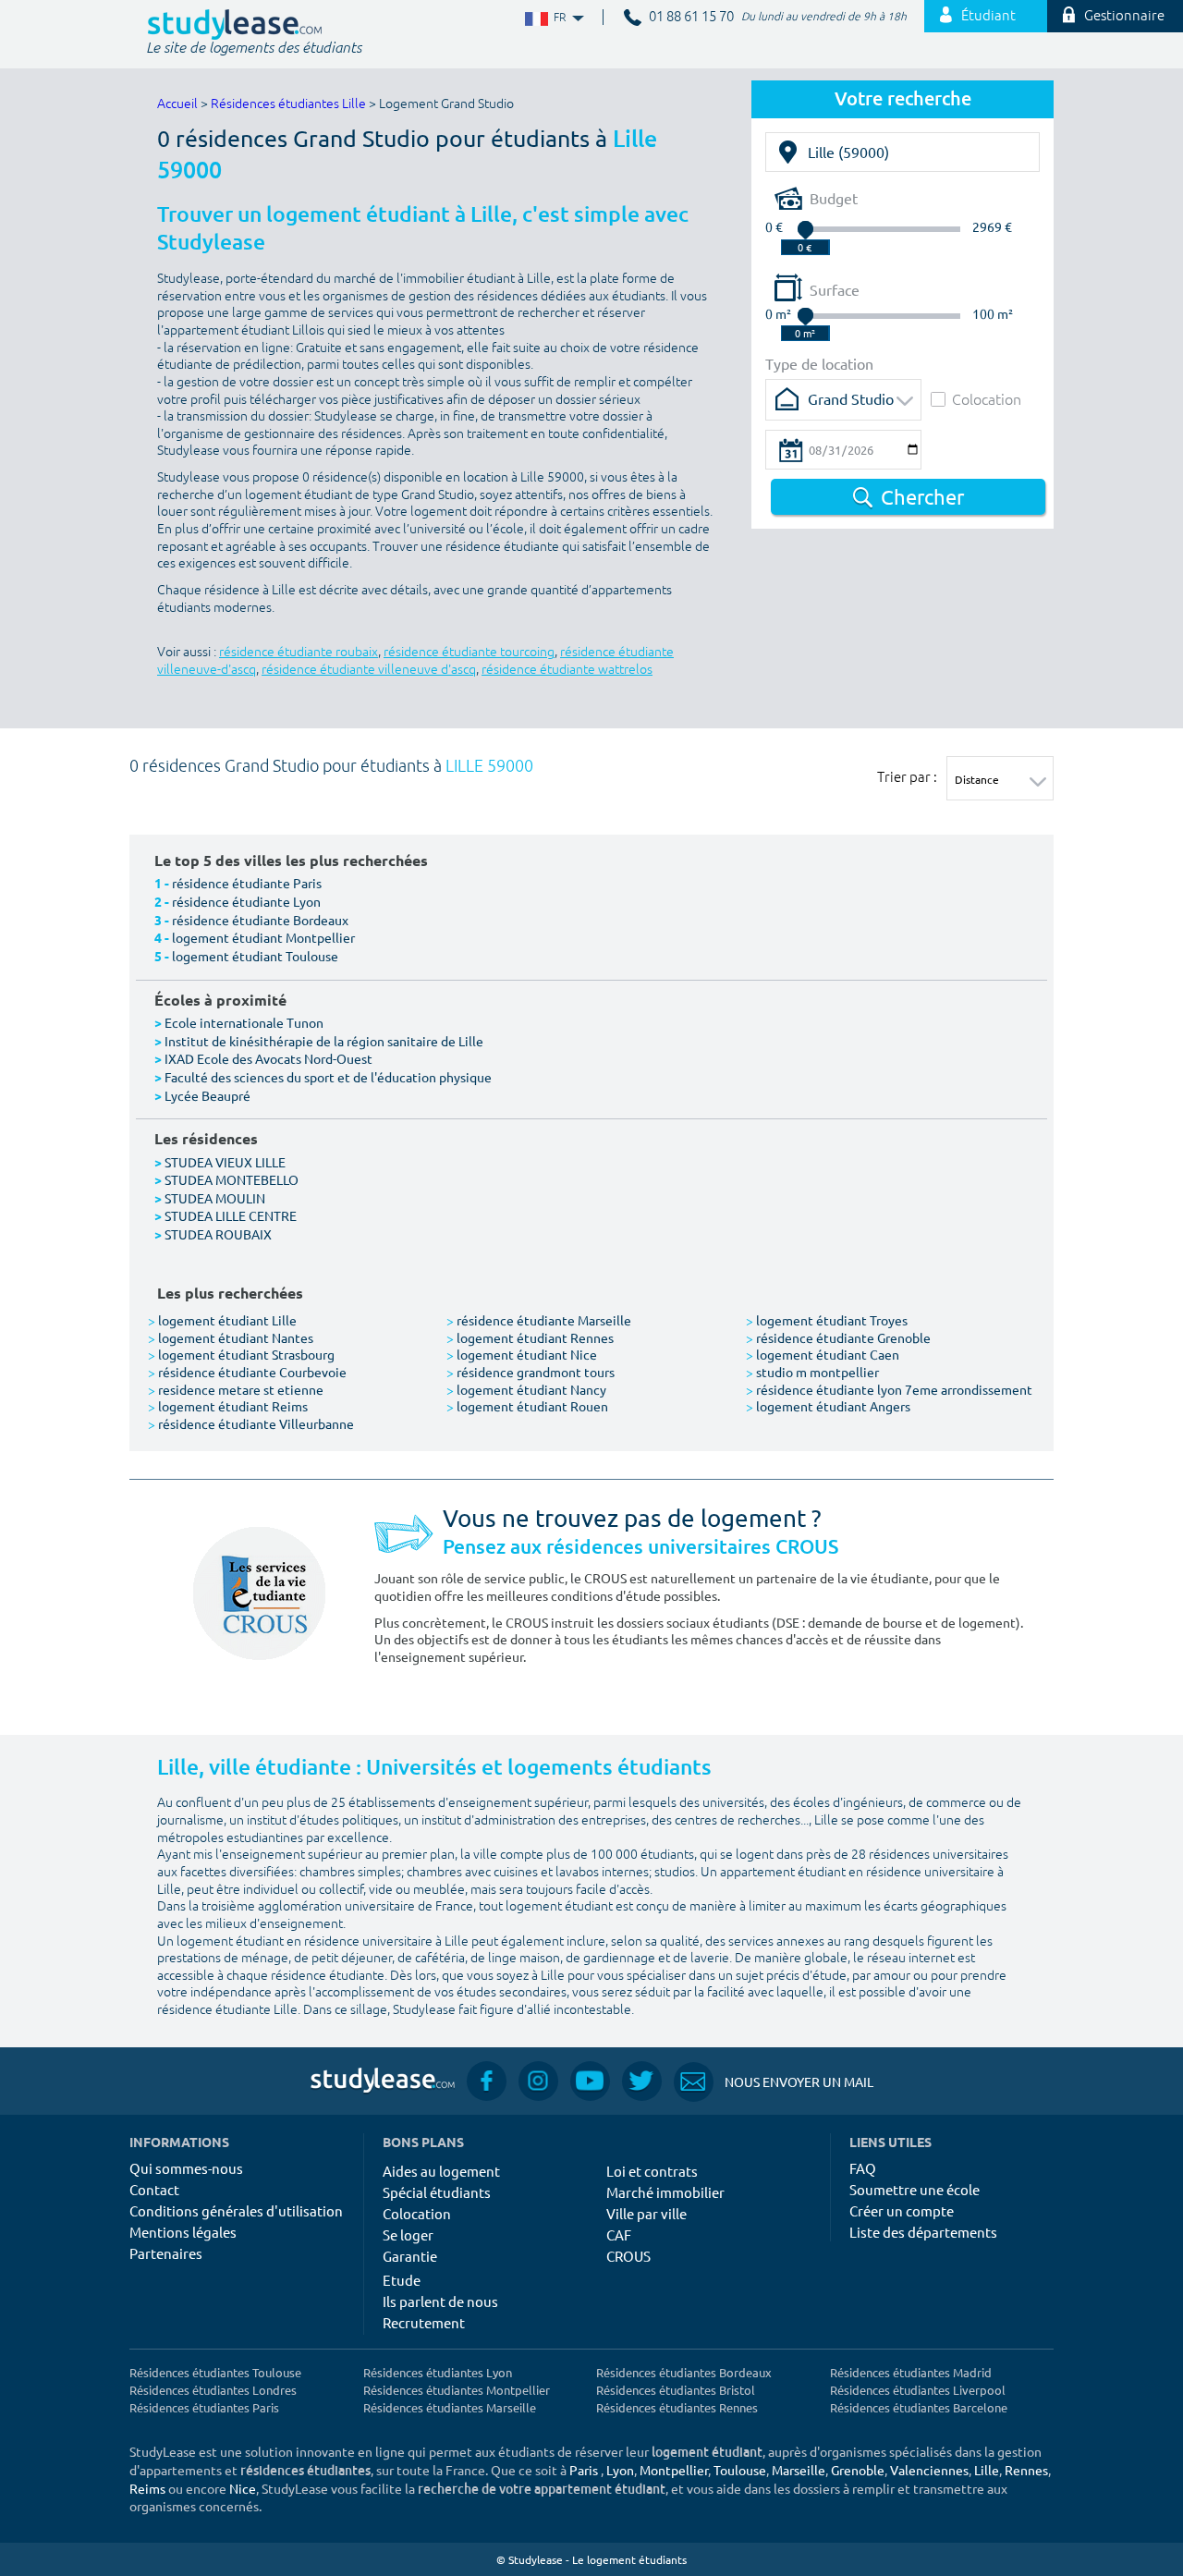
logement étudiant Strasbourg (241, 1354)
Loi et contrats (652, 2171)
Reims (147, 2488)
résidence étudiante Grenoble (838, 1337)
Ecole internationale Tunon (244, 1022)
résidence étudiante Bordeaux (260, 920)
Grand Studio (851, 398)
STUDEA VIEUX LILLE (225, 1162)
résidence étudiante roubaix (299, 652)
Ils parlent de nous (440, 2301)
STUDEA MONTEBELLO (232, 1179)
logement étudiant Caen (823, 1354)
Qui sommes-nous (186, 2168)
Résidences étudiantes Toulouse (215, 2372)
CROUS (628, 2256)
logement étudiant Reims (228, 1406)
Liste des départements (923, 2232)
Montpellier (674, 2470)
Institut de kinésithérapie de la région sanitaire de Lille (324, 1041)
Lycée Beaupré (207, 1095)
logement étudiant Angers (828, 1406)
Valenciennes (929, 2470)
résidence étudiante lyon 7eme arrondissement (889, 1389)
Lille (987, 2470)
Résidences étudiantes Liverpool (918, 2390)
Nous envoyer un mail (774, 2082)
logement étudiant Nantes (231, 1337)
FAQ (863, 2168)
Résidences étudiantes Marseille (450, 2407)
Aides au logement (441, 2171)
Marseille (799, 2470)
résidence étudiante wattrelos (567, 670)
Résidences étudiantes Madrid (911, 2372)
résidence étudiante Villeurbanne (251, 1423)
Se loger (408, 2234)
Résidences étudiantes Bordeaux (684, 2372)
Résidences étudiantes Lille (288, 104)
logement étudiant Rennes (530, 1337)
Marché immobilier (665, 2192)
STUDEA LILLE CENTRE (231, 1215)
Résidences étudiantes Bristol (676, 2390)
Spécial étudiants (437, 2192)
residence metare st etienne (236, 1389)
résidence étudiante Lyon (246, 901)
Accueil (177, 104)
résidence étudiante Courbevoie (247, 1372)
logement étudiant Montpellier (263, 937)
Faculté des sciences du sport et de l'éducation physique (328, 1077)
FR (545, 18)
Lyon (620, 2470)
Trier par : (907, 776)
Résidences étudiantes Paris (204, 2407)
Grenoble (858, 2470)
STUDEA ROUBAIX (218, 1234)
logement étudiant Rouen (527, 1406)
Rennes (1026, 2470)
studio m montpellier (812, 1372)
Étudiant (988, 16)
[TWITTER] (642, 2081)
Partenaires (166, 2253)
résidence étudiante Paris (247, 883)
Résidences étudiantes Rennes (677, 2407)
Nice (243, 2488)
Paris (584, 2470)
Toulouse (740, 2470)
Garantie (410, 2256)
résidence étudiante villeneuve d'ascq (369, 670)
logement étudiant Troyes (827, 1320)
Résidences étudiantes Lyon (438, 2372)
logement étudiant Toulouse (255, 956)
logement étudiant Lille (222, 1320)
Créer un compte (902, 2210)
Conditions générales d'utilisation (236, 2210)
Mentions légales (183, 2232)
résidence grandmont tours (531, 1372)
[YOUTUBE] (590, 2081)
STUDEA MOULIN (215, 1198)
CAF (619, 2234)
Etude (402, 2280)
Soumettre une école (915, 2189)
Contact (154, 2189)
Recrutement (424, 2322)
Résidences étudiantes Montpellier (457, 2390)
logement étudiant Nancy (526, 1389)
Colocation (987, 399)
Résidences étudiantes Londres (213, 2390)
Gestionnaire (1124, 16)
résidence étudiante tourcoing (469, 652)
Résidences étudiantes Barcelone (919, 2407)
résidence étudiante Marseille (539, 1320)
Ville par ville (646, 2213)
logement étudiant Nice (522, 1354)
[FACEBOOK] (487, 2081)
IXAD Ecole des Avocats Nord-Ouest (268, 1058)
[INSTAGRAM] (538, 2081)
